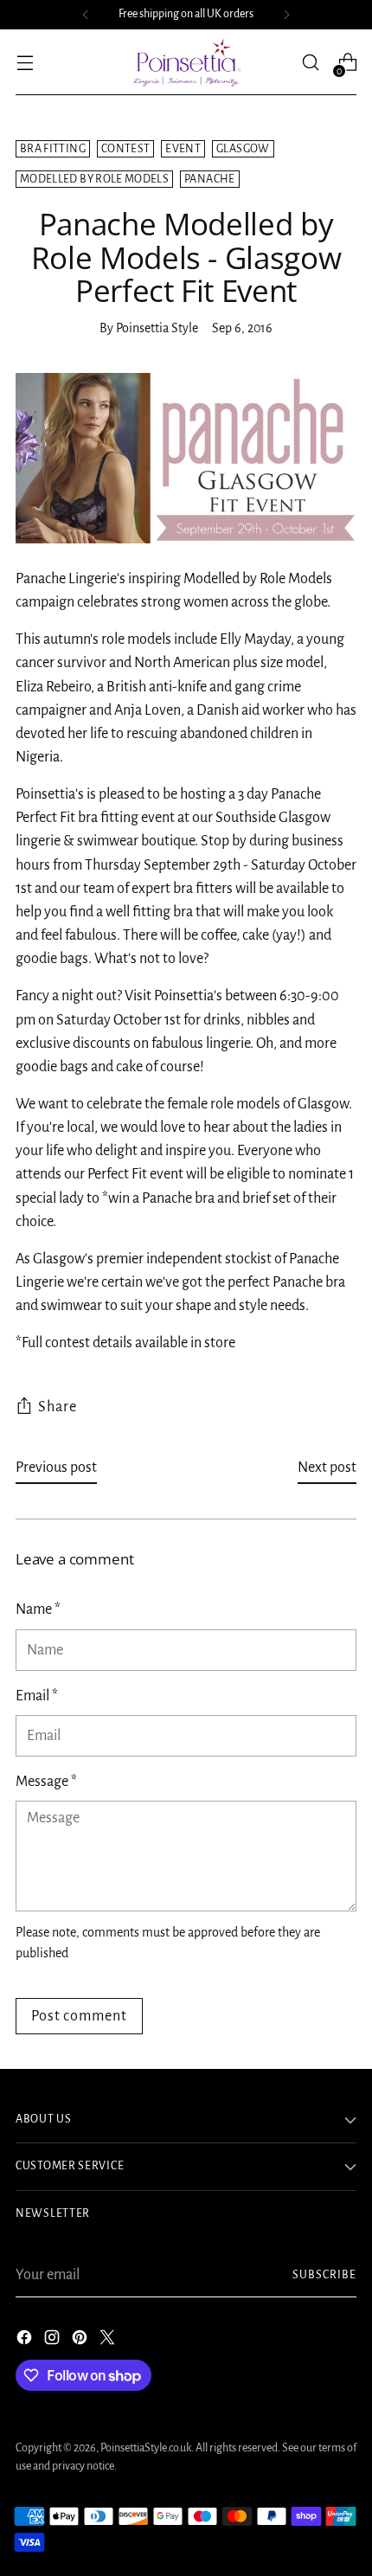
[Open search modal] (310, 63)
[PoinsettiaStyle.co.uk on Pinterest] (81, 2341)
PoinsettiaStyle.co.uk (146, 2448)
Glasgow (243, 149)
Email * (37, 1696)
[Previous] (86, 15)
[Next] (286, 15)
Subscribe (325, 2275)
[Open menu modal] (25, 63)
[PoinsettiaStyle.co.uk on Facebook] (26, 2341)
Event (183, 149)
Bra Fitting (53, 149)
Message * (46, 1782)
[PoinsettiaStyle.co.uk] (186, 62)
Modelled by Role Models (94, 179)
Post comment (79, 2016)
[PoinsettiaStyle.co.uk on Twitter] (109, 2341)
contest (125, 149)
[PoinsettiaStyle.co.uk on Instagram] (54, 2341)
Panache (209, 179)
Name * (38, 1609)
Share (58, 1407)
